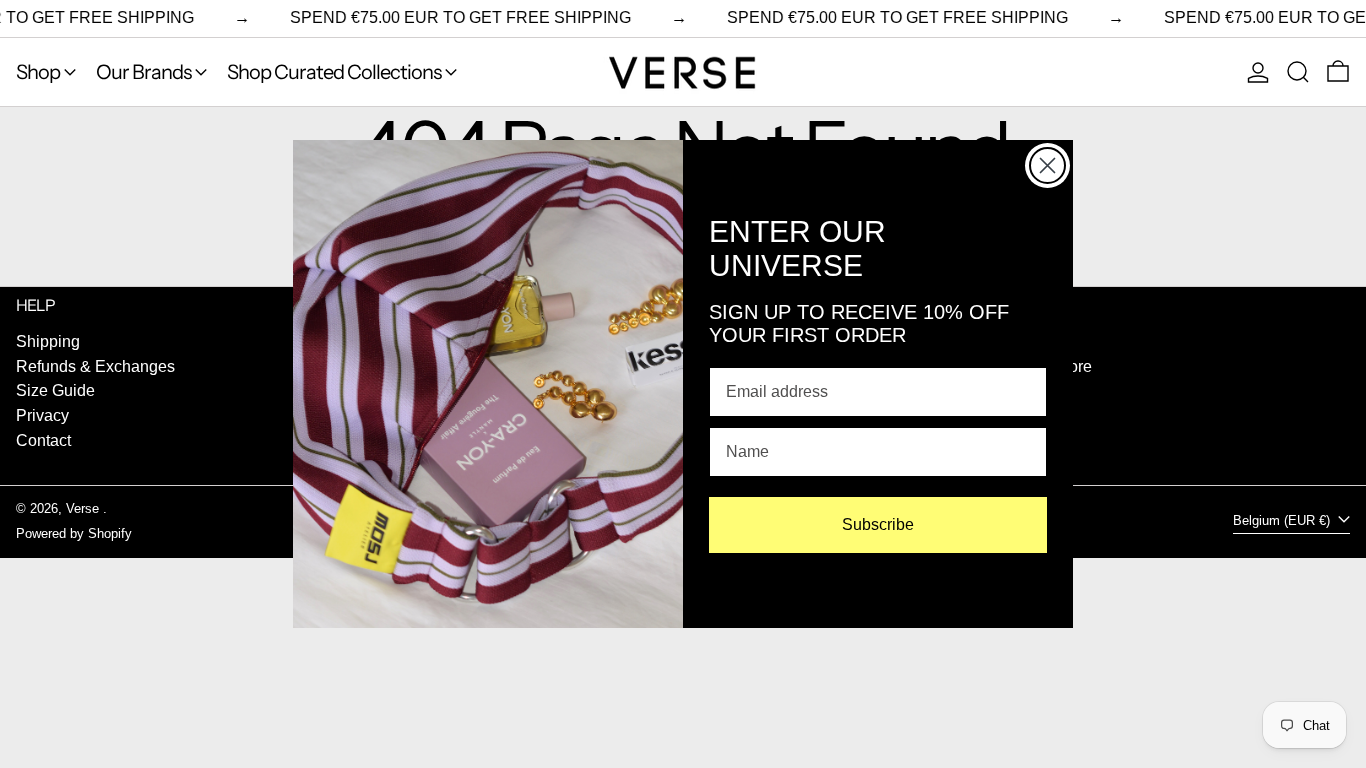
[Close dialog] (1047, 165)
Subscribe (878, 524)
